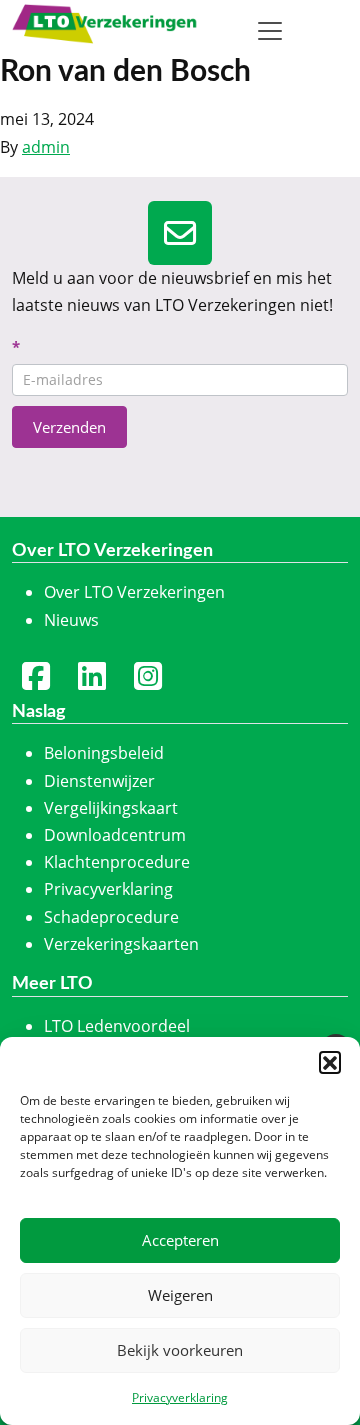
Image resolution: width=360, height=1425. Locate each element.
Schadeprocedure (111, 917)
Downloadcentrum (115, 835)
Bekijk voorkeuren (180, 1350)
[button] (330, 1062)
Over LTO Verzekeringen (134, 592)
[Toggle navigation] (270, 31)
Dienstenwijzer (99, 781)
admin (46, 147)
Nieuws (71, 620)
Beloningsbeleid (104, 753)
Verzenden (69, 427)
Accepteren (180, 1240)
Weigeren (180, 1295)
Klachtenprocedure (117, 862)
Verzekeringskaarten (121, 944)
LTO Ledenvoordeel (117, 1026)
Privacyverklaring (180, 1397)
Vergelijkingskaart (111, 808)
